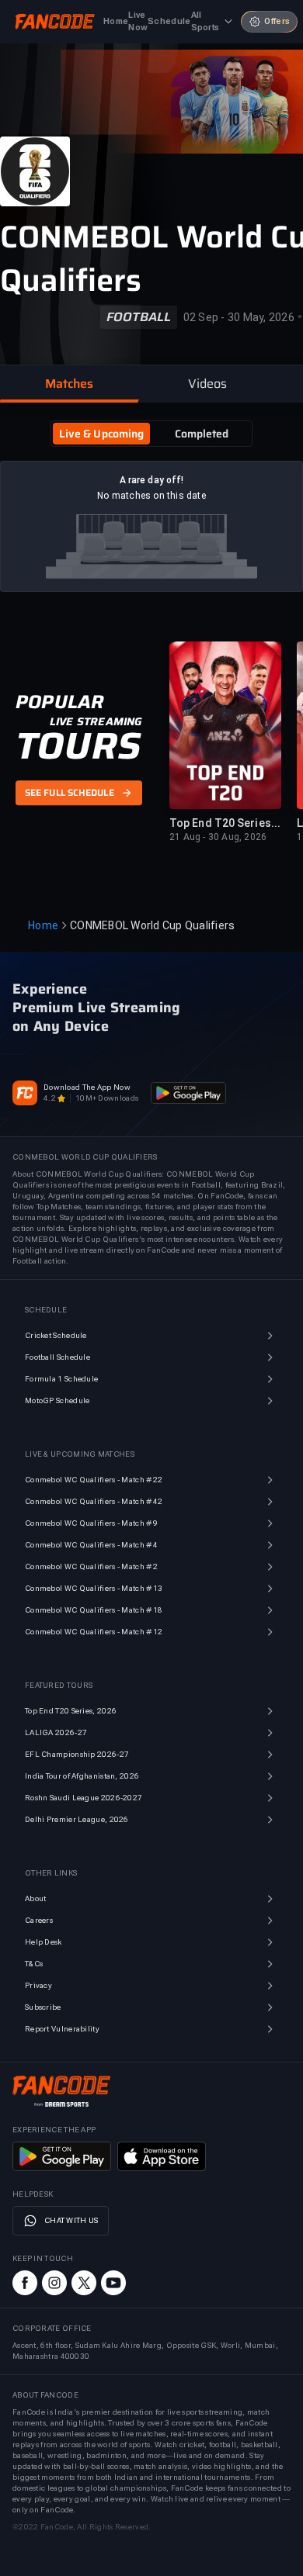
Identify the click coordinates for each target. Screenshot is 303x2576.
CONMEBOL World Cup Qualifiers (152, 925)
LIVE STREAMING (96, 721)
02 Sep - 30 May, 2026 (239, 317)
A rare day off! (152, 480)
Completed (202, 434)
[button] (69, 384)
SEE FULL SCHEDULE (70, 794)
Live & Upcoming (102, 434)
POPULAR (59, 702)
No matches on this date (151, 496)
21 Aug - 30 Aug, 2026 (218, 837)
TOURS (78, 746)
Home (43, 925)
